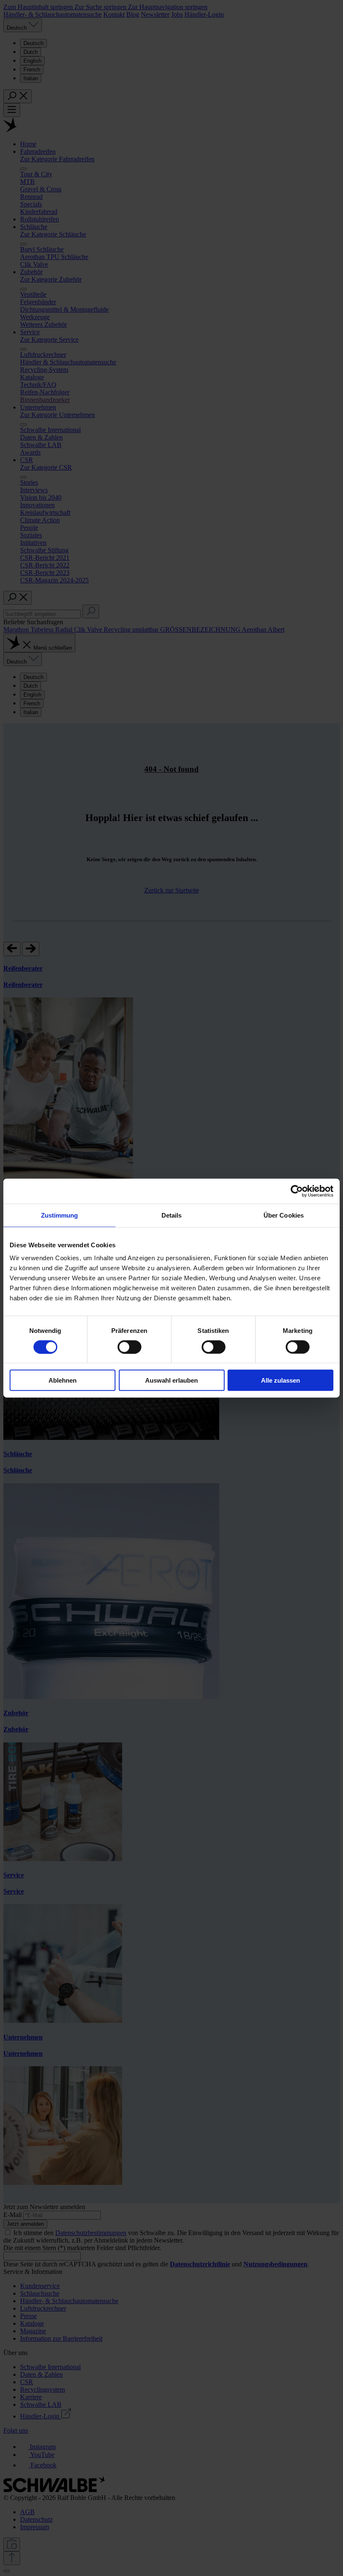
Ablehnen (63, 1380)
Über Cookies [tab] (284, 1215)
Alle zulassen (280, 1380)
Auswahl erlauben (171, 1380)
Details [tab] (172, 1215)
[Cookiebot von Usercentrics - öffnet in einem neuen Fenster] (297, 1191)
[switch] (129, 1347)
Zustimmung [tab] (60, 1215)
